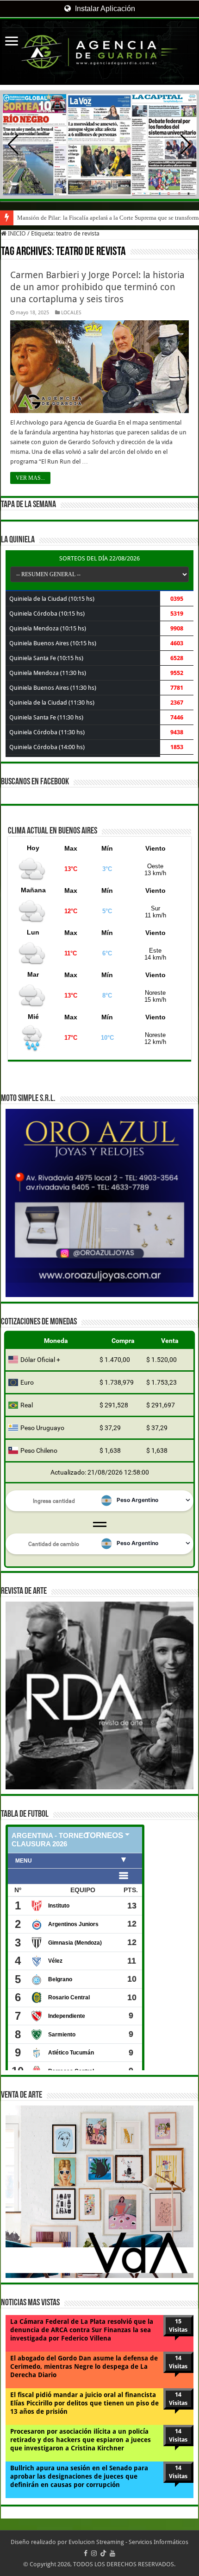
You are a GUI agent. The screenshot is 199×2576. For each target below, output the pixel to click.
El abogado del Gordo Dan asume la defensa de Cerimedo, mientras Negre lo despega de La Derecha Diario (84, 2366)
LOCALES (71, 313)
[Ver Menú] (12, 42)
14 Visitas (178, 2362)
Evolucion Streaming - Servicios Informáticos (128, 2542)
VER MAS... (30, 478)
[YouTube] (112, 2553)
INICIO (16, 233)
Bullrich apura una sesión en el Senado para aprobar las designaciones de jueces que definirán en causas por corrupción (79, 2476)
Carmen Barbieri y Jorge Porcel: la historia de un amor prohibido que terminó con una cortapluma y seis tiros (97, 287)
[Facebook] (86, 2553)
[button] (186, 145)
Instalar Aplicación (104, 9)
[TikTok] (103, 2553)
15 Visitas (178, 2325)
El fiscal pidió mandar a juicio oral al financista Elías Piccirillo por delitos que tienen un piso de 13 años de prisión (84, 2403)
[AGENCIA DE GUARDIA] (99, 52)
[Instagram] (94, 2553)
